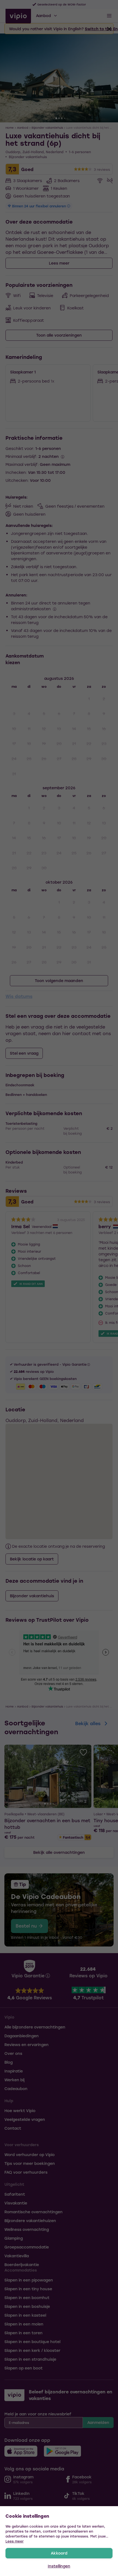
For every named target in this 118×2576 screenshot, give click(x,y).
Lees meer (15, 2541)
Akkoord (59, 2553)
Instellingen (59, 2566)
